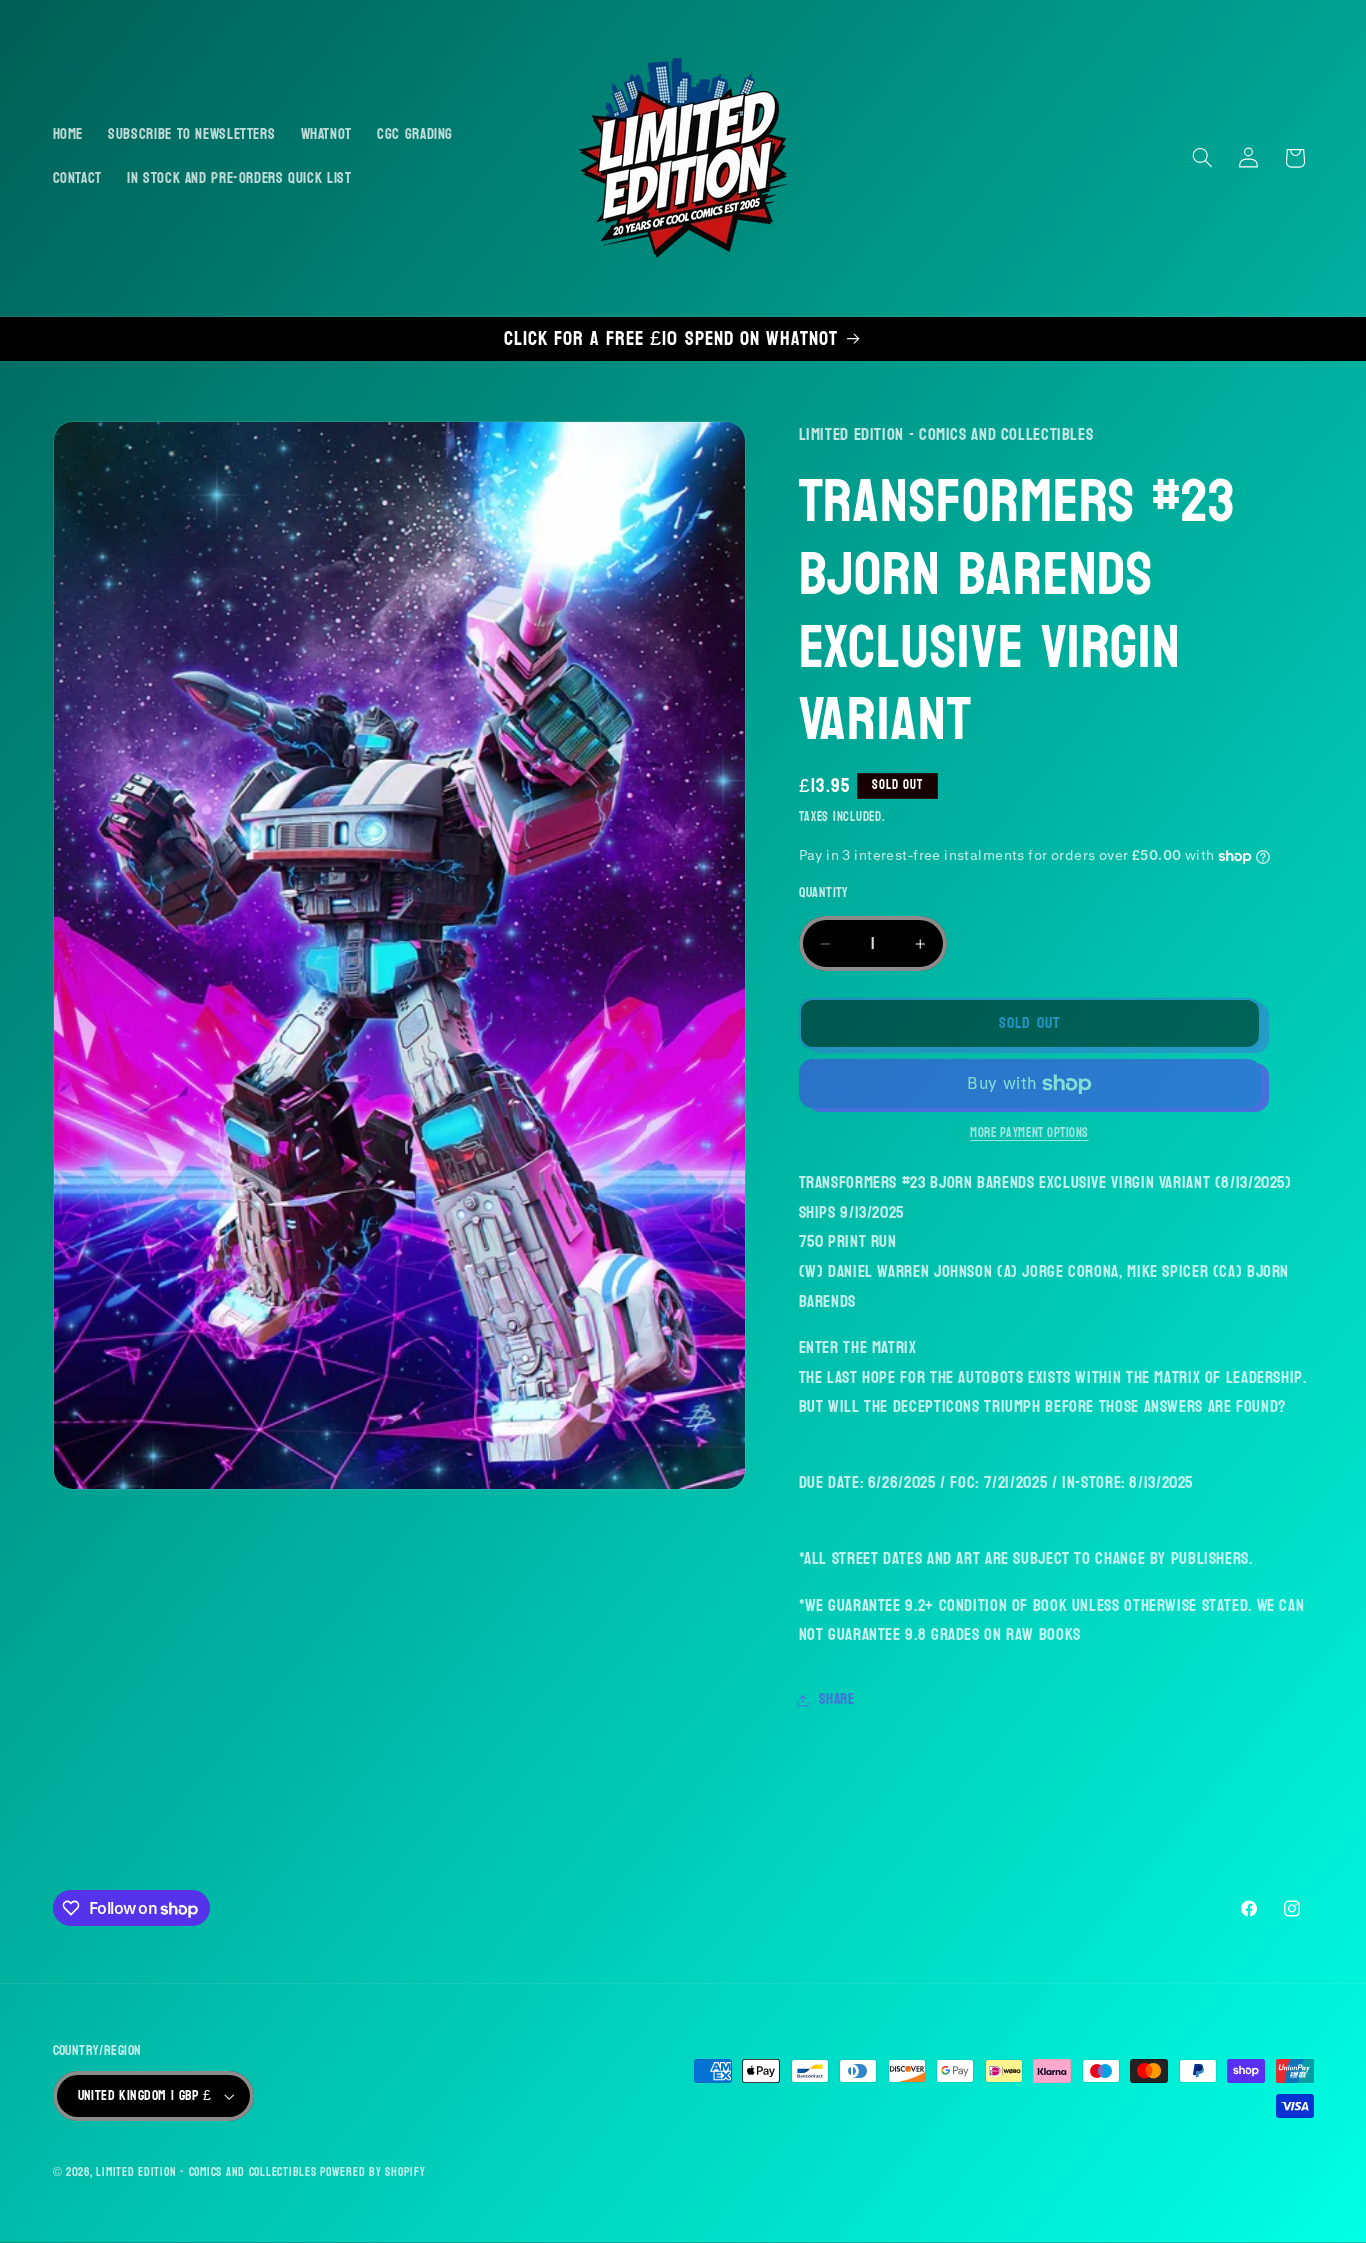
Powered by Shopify (372, 2172)
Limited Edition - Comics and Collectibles (206, 2172)
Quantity (824, 894)
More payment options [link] (1029, 1134)
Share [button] (837, 1699)
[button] (1202, 158)
